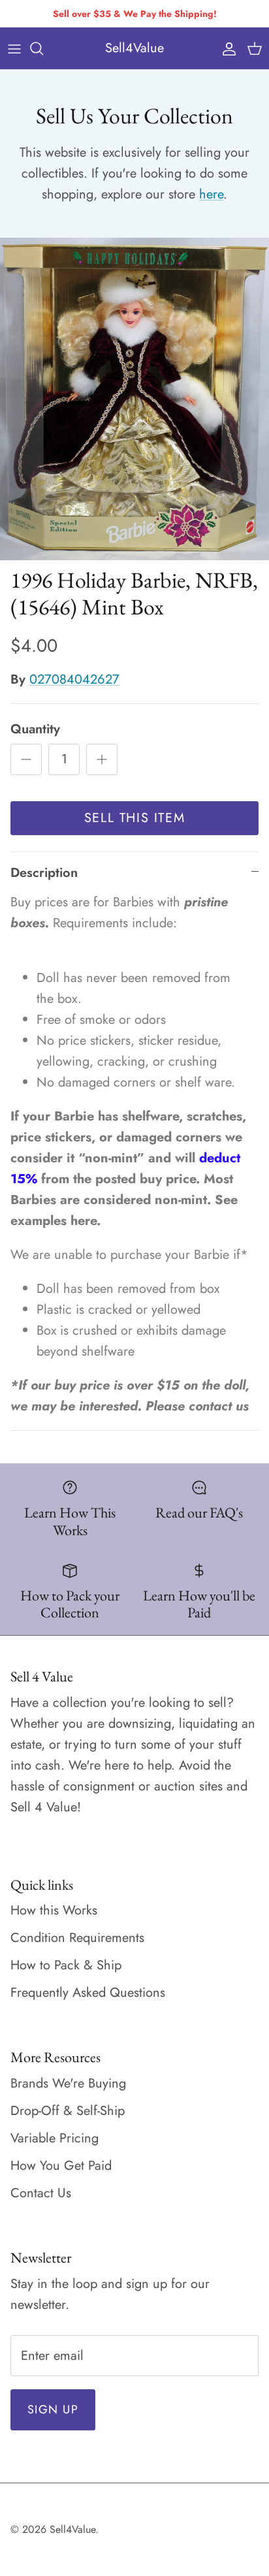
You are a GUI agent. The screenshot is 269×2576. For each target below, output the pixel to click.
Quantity (35, 729)
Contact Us (41, 2193)
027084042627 (74, 679)
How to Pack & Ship (66, 1965)
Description (44, 873)
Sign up (53, 2409)
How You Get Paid (61, 2166)
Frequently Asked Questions (88, 1993)
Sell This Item (134, 818)
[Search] (43, 48)
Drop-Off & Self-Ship (68, 2111)
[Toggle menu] (14, 48)
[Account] (226, 48)
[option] (134, 399)
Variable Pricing (55, 2138)
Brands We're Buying (68, 2083)
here (211, 194)
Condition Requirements (77, 1938)
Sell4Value (72, 2529)
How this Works (54, 1910)
